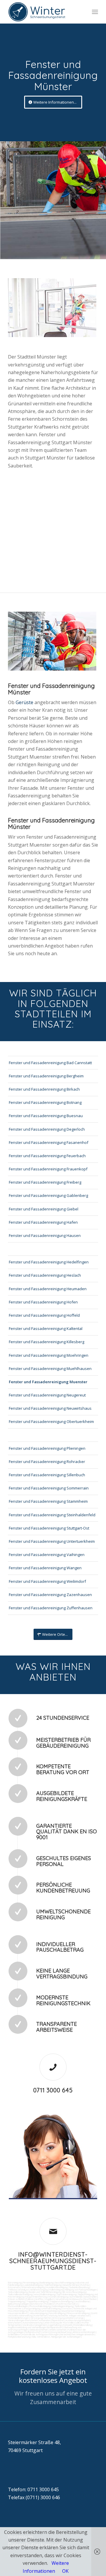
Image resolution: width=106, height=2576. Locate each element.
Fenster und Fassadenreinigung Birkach (44, 1089)
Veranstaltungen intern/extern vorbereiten (29, 2320)
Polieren (30, 2299)
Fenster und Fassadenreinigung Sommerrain (49, 1488)
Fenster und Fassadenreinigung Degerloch (47, 1129)
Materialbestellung (83, 2325)
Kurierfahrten (40, 2315)
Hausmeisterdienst (18, 2313)
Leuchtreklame (82, 2301)
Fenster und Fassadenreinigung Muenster (48, 1382)
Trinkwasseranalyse (18, 2290)
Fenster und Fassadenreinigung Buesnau (46, 1116)
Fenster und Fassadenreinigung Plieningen (47, 1448)
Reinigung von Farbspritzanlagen (81, 2290)
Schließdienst (14, 2334)
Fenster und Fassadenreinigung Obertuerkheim (51, 1421)
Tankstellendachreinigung (20, 2294)
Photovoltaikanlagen (18, 2306)
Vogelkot (49, 2299)
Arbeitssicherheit (58, 2330)
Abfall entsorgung (39, 2290)
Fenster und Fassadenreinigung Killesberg (47, 1342)
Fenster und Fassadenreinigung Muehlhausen (50, 1369)
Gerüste (25, 702)
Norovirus (73, 2304)
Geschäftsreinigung (64, 2283)
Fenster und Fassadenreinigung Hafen (43, 1222)
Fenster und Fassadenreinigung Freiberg (45, 1182)
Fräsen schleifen (16, 2299)
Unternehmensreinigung (33, 2287)
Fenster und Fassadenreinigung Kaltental (46, 1328)
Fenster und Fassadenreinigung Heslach (45, 1275)
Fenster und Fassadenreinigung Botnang (45, 1102)
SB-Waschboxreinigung (74, 2292)
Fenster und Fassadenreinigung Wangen (45, 1568)
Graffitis (39, 2299)
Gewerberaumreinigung (73, 2311)
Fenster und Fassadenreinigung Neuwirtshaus (50, 1408)
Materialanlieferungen (18, 2318)
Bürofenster (37, 2304)
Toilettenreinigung (53, 2285)
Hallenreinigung (56, 2290)
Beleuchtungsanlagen (18, 2304)
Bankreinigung (47, 2283)
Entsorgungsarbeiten (63, 2318)
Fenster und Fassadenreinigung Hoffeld (44, 1315)
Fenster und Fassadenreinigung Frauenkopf (48, 1169)
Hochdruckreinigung (58, 2297)
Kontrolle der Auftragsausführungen (41, 2334)
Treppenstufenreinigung (61, 2301)
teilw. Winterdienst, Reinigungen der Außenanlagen (56, 2337)
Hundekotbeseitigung (57, 2287)
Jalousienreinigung (38, 2313)
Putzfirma (61, 2304)
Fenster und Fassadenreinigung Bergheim (46, 1076)
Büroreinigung (15, 2283)
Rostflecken (90, 2299)
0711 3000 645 (53, 2090)
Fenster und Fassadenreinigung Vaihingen (47, 1555)
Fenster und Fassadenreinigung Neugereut (47, 1395)
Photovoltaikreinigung (40, 2306)
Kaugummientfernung (36, 2297)
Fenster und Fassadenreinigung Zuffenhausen (51, 1608)
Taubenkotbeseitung (79, 2287)
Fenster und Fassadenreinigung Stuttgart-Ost (49, 1528)
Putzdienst (50, 2304)
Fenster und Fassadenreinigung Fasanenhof (49, 1142)
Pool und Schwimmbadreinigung (44, 2311)
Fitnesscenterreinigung (78, 2313)
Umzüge (79, 2318)
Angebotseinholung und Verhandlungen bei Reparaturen (35, 2327)
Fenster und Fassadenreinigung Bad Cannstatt (50, 1063)
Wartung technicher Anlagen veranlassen (69, 2315)
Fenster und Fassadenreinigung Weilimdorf (47, 1581)
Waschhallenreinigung (44, 2294)
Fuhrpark (68, 2325)
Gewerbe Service (71, 2285)
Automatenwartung (33, 2323)
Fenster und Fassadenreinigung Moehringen (49, 1355)
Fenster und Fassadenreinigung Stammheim (48, 1501)
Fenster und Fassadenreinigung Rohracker (47, 1462)
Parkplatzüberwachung (19, 2337)
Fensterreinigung (57, 2313)
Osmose (67, 2308)
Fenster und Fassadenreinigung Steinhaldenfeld (52, 1515)
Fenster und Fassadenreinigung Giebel (44, 1209)
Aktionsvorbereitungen (84, 2332)
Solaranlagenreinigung (63, 2306)
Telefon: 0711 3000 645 (33, 2489)
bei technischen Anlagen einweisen (77, 2334)
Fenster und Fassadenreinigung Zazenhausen (50, 1595)
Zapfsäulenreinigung (66, 2294)
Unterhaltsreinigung (51, 2308)
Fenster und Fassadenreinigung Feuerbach (47, 1156)
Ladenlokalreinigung (33, 2285)
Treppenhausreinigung (37, 2301)
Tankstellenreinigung (18, 2292)
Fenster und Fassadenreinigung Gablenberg (48, 1195)
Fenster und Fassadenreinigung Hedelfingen (49, 1262)
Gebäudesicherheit (39, 2330)
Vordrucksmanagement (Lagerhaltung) (42, 2325)
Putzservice (14, 2287)
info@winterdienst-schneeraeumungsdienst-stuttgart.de (53, 2261)
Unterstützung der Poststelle (59, 2323)
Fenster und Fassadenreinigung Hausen (45, 1235)
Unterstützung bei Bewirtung (57, 2332)
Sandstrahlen (90, 2297)
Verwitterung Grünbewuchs (69, 2299)
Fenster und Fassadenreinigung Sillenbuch (47, 1475)
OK (65, 2571)
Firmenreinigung (31, 2283)
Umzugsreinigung (32, 2308)
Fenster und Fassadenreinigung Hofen (43, 1302)
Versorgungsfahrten (41, 2318)
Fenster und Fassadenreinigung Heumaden (48, 1289)
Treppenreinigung (16, 2301)
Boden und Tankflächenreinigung (45, 2292)
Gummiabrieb (76, 2297)
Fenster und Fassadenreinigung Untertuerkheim (52, 1541)
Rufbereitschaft (33, 2332)
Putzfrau (85, 2285)
